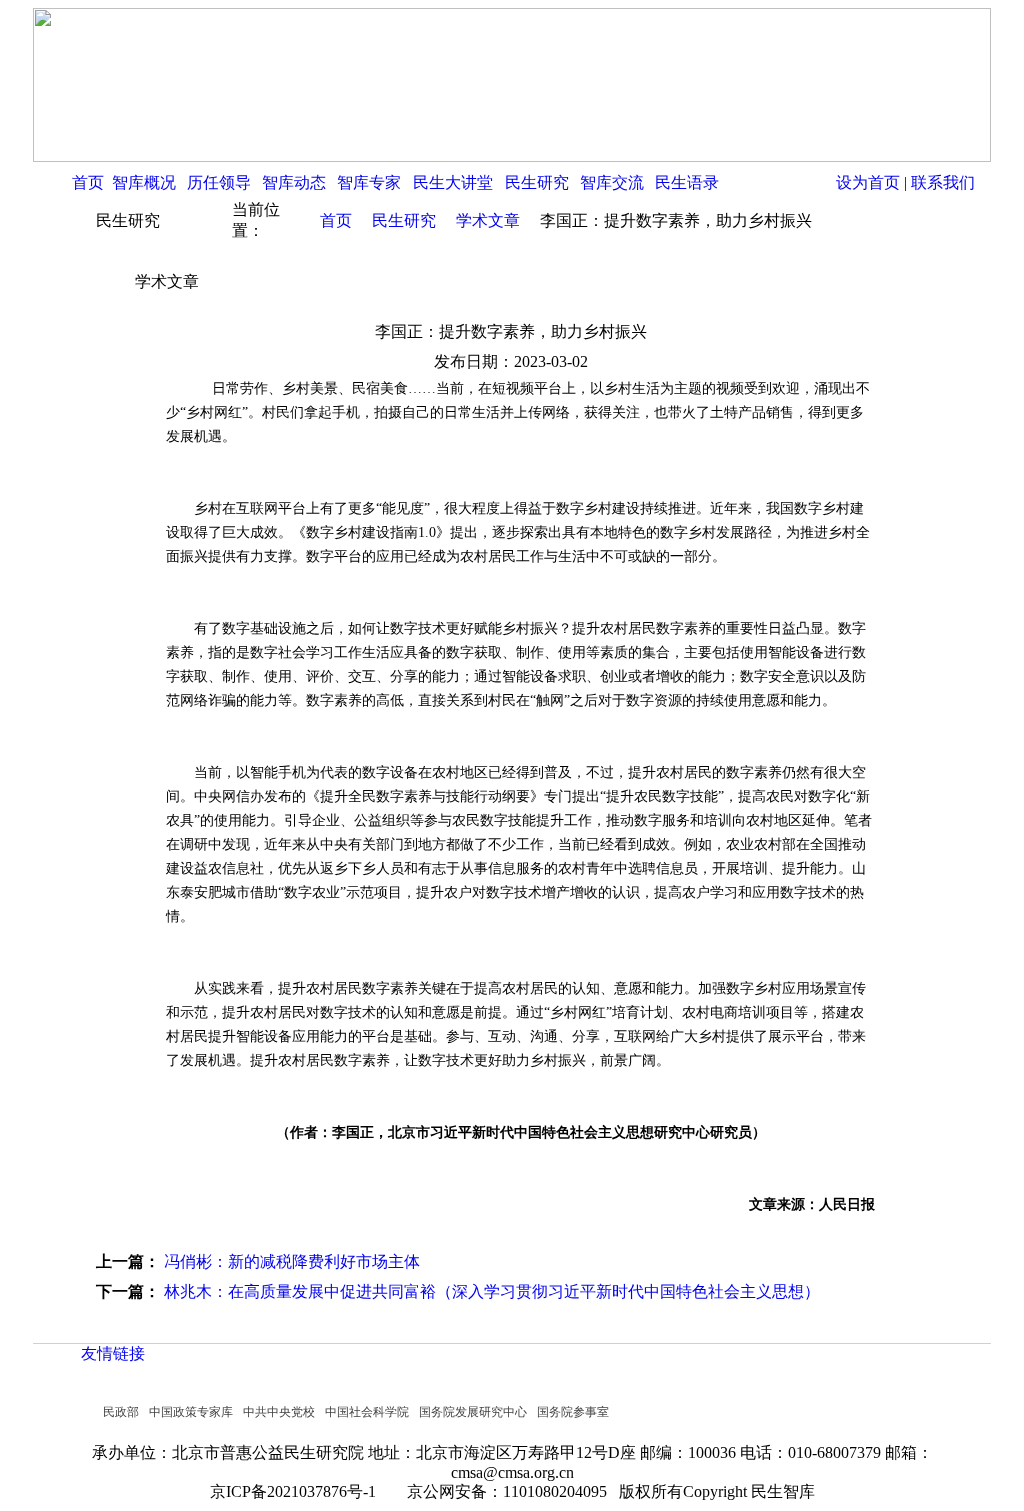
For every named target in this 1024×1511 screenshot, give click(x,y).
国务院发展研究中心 (473, 1412)
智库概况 (144, 182)
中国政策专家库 (191, 1412)
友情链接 (113, 1353)
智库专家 (369, 182)
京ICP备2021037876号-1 (299, 1491)
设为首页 (868, 182)
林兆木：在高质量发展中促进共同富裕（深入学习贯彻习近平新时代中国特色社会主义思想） (492, 1291)
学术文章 (488, 220)
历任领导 (219, 182)
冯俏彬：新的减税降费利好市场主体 (292, 1261)
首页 (88, 182)
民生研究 (537, 182)
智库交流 (612, 182)
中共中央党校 (279, 1412)
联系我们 (943, 182)
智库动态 (294, 182)
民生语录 (687, 182)
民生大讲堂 (453, 182)
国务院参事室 (573, 1412)
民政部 (121, 1412)
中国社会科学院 (367, 1412)
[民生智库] (512, 156)
